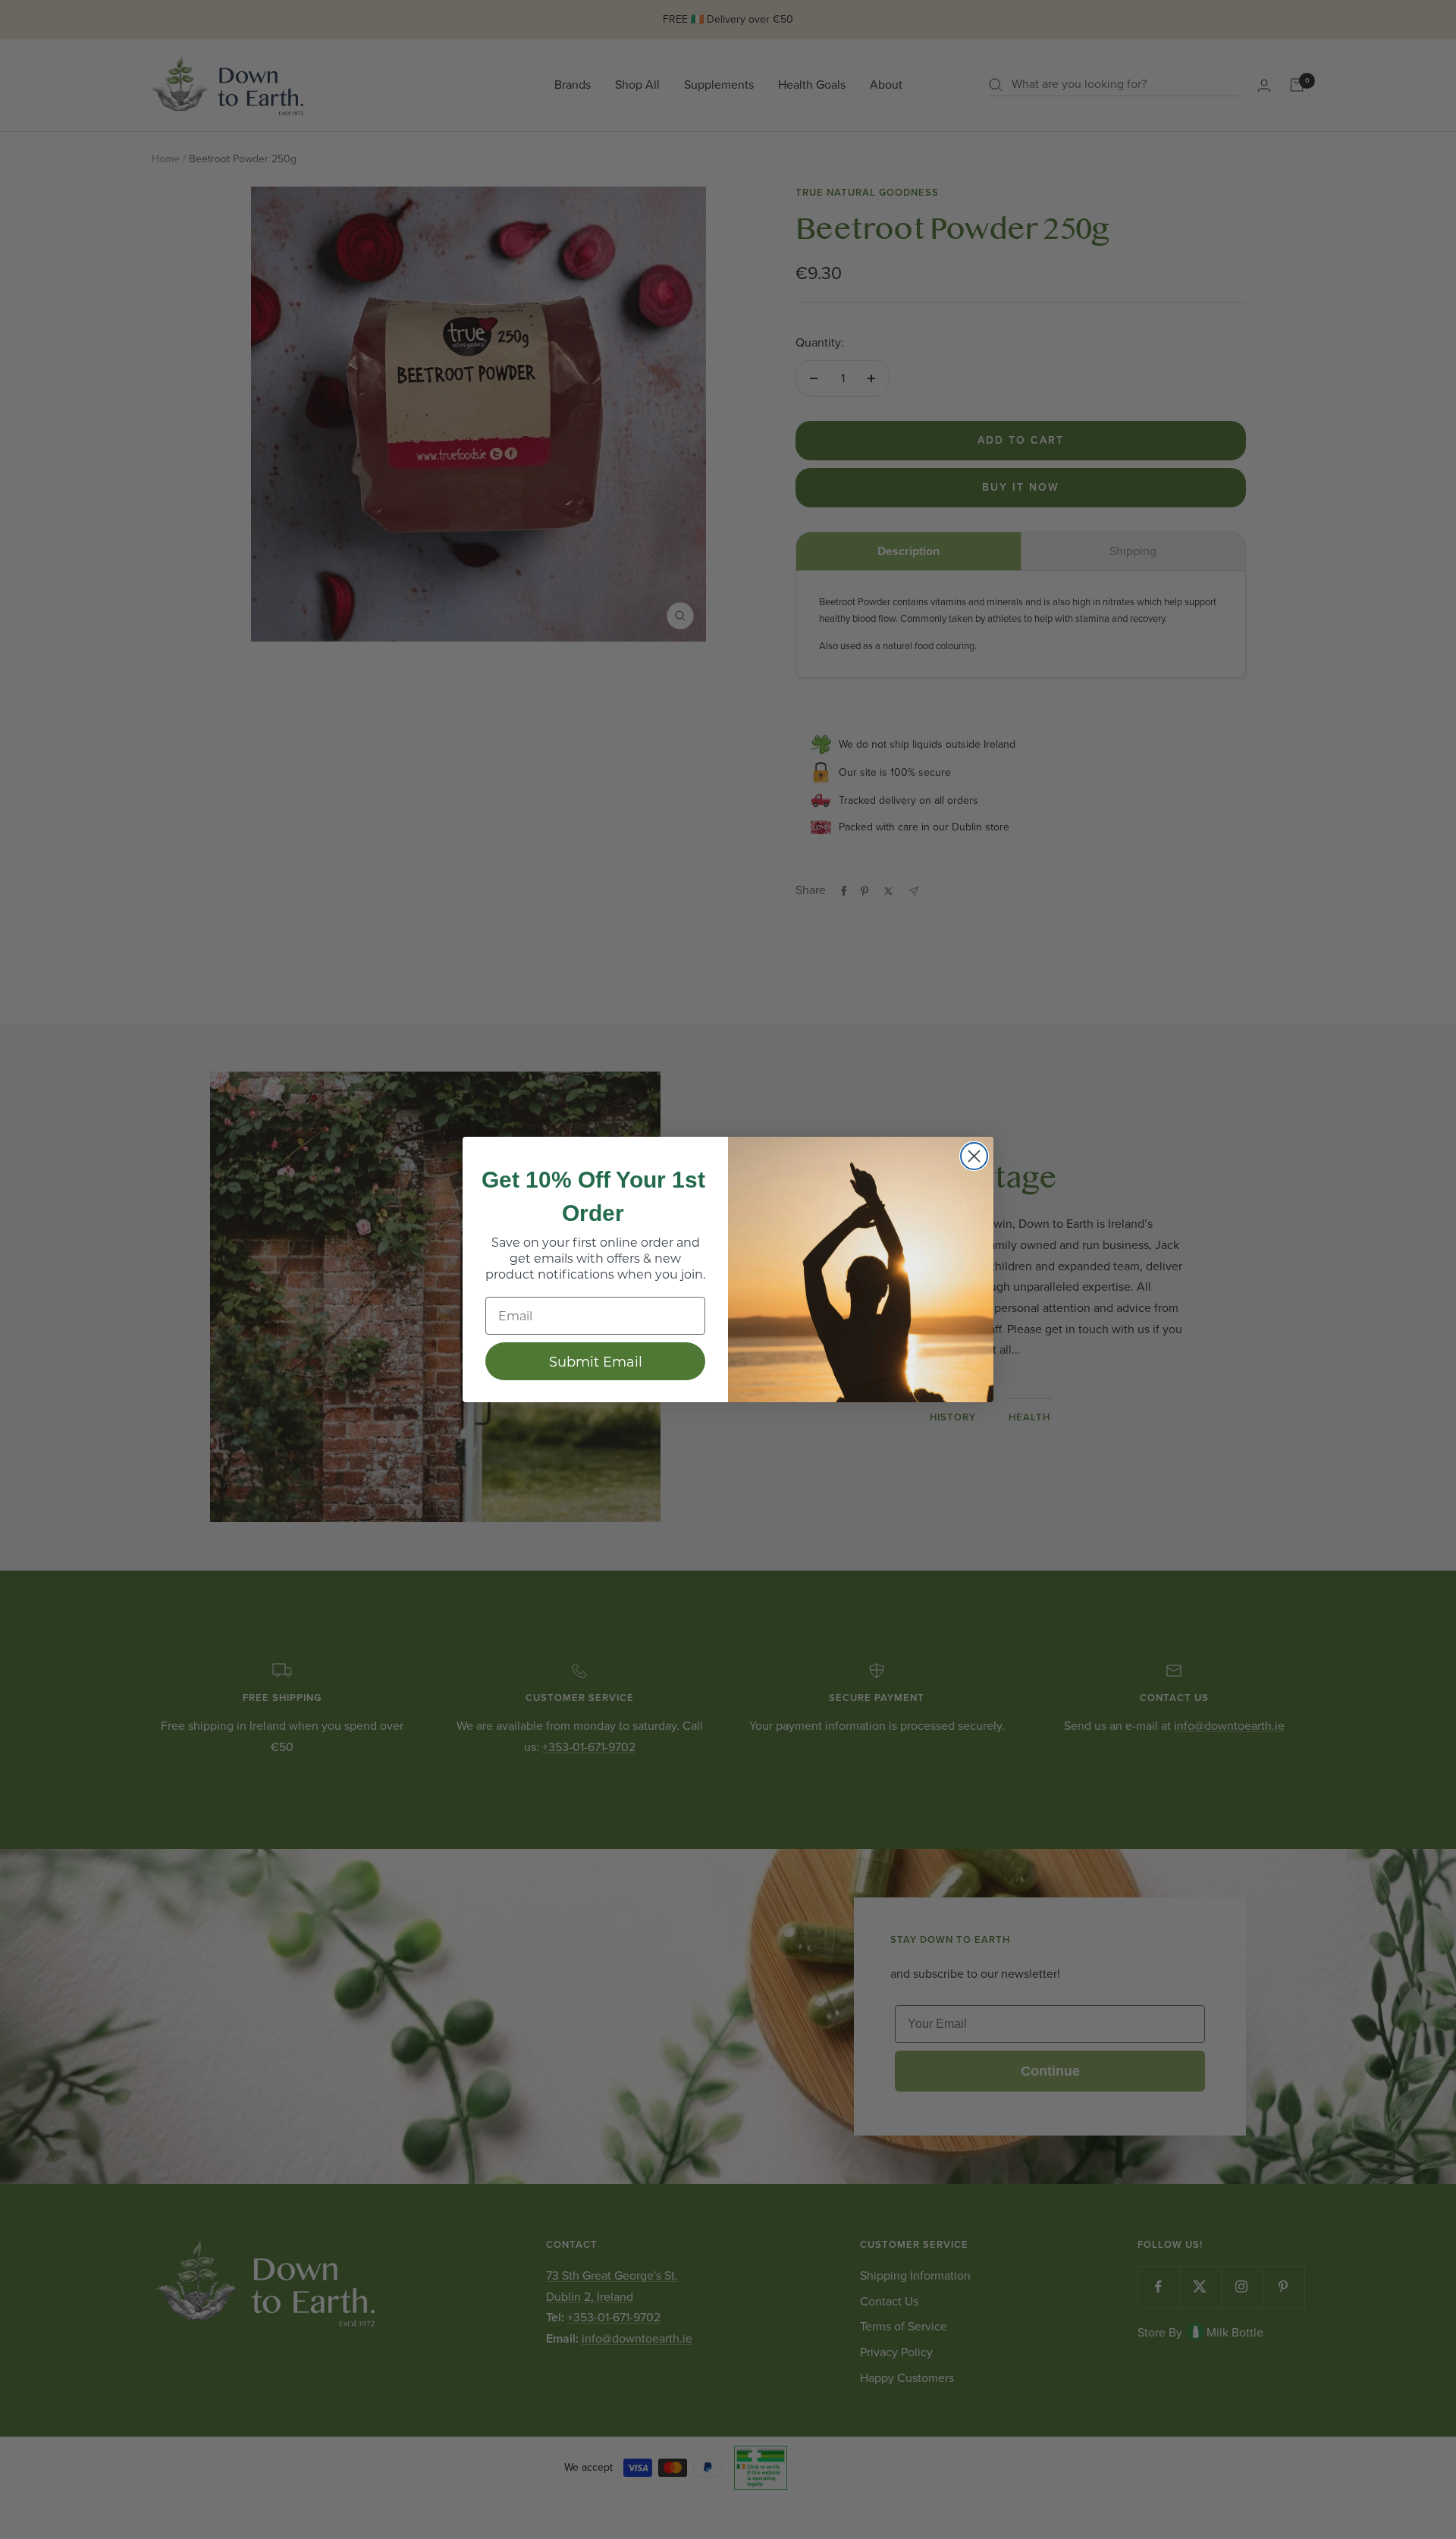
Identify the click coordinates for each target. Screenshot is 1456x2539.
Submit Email (596, 1361)
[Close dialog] (974, 1156)
